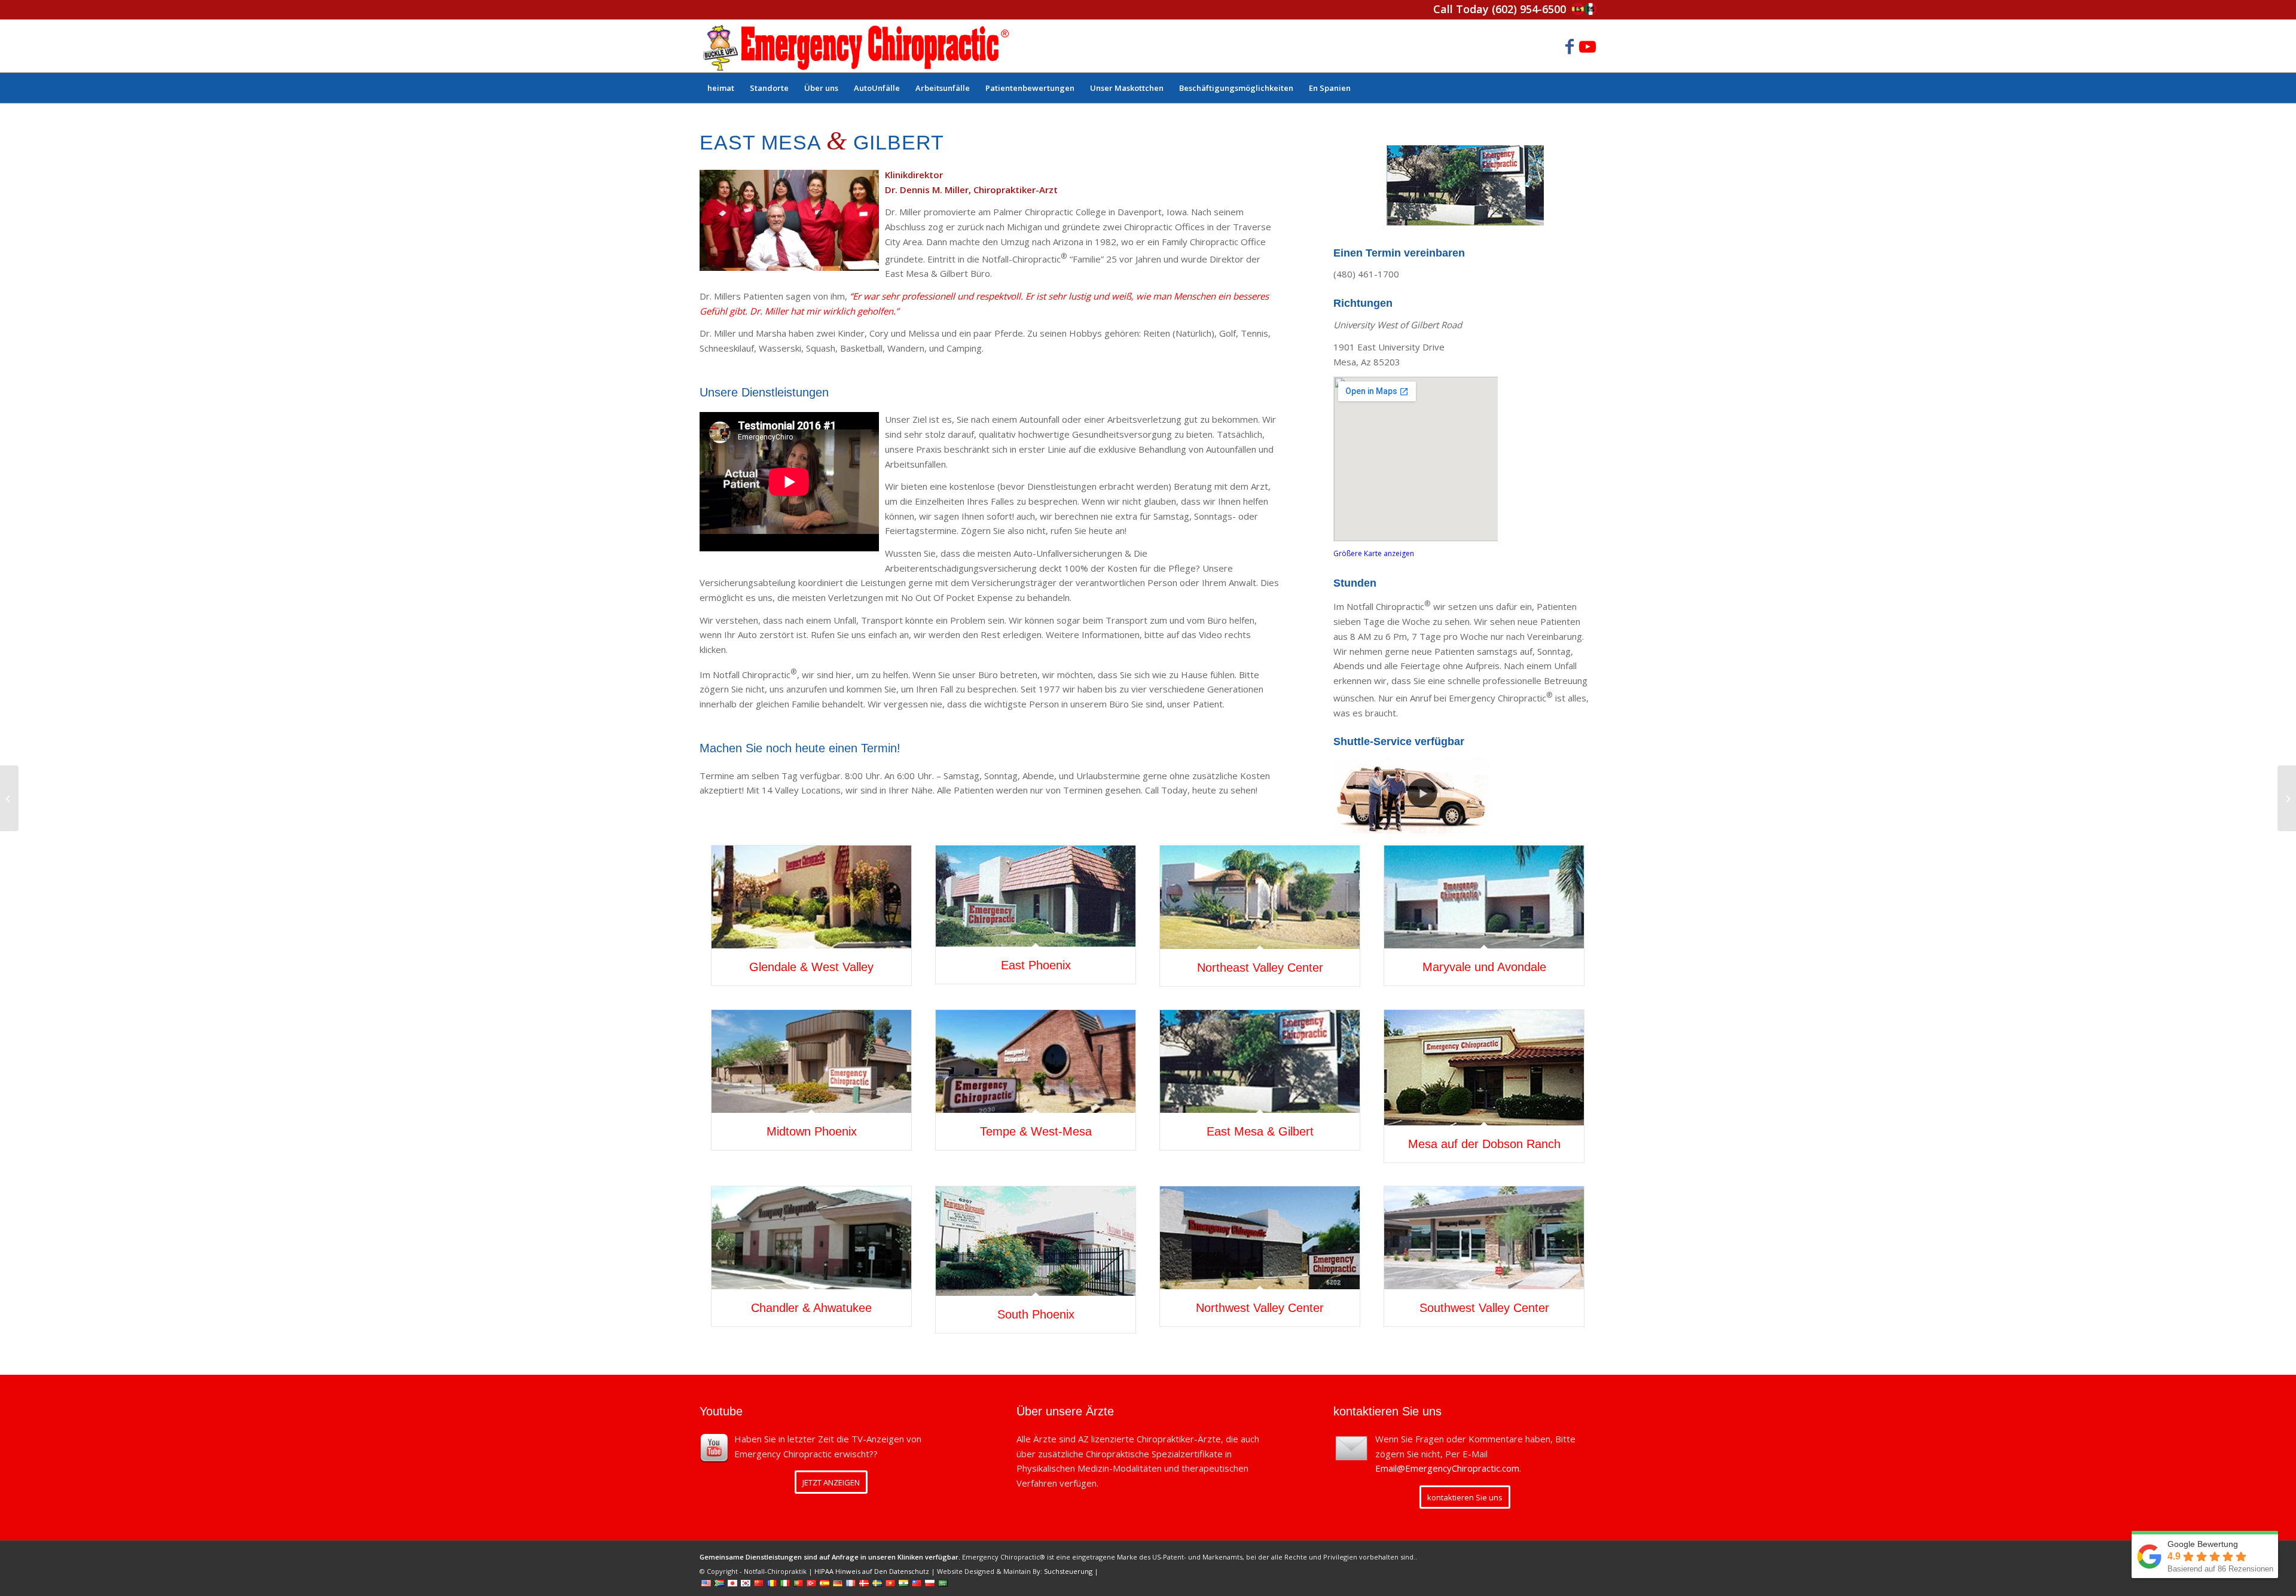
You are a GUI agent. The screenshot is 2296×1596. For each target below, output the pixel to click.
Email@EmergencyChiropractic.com (1447, 1468)
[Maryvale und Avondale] (1484, 897)
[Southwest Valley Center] (1484, 1238)
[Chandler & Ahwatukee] (811, 1238)
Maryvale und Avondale (1484, 967)
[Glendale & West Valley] (811, 897)
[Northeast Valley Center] (1260, 897)
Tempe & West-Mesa (1036, 1131)
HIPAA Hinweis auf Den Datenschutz (872, 1571)
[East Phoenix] (1036, 896)
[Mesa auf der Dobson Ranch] (1484, 1068)
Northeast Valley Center (1260, 968)
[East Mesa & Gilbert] (1260, 1061)
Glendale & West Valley (811, 967)
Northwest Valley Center (1260, 1308)
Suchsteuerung (1068, 1571)
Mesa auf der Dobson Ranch (1484, 1144)
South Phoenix (1036, 1314)
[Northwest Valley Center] (1260, 1238)
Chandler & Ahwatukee (811, 1308)
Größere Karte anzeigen (1374, 553)
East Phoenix (1036, 965)
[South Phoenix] (1036, 1241)
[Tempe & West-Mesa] (1036, 1061)
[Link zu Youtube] (1587, 46)
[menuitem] (721, 88)
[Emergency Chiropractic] (856, 46)
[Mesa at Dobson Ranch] (2287, 798)
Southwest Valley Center (1484, 1308)
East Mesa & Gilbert (1260, 1131)
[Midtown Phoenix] (811, 1061)
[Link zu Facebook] (1570, 46)
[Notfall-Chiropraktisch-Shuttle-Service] (1414, 795)
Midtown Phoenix (812, 1131)
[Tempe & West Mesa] (9, 798)
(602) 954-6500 (1529, 9)
